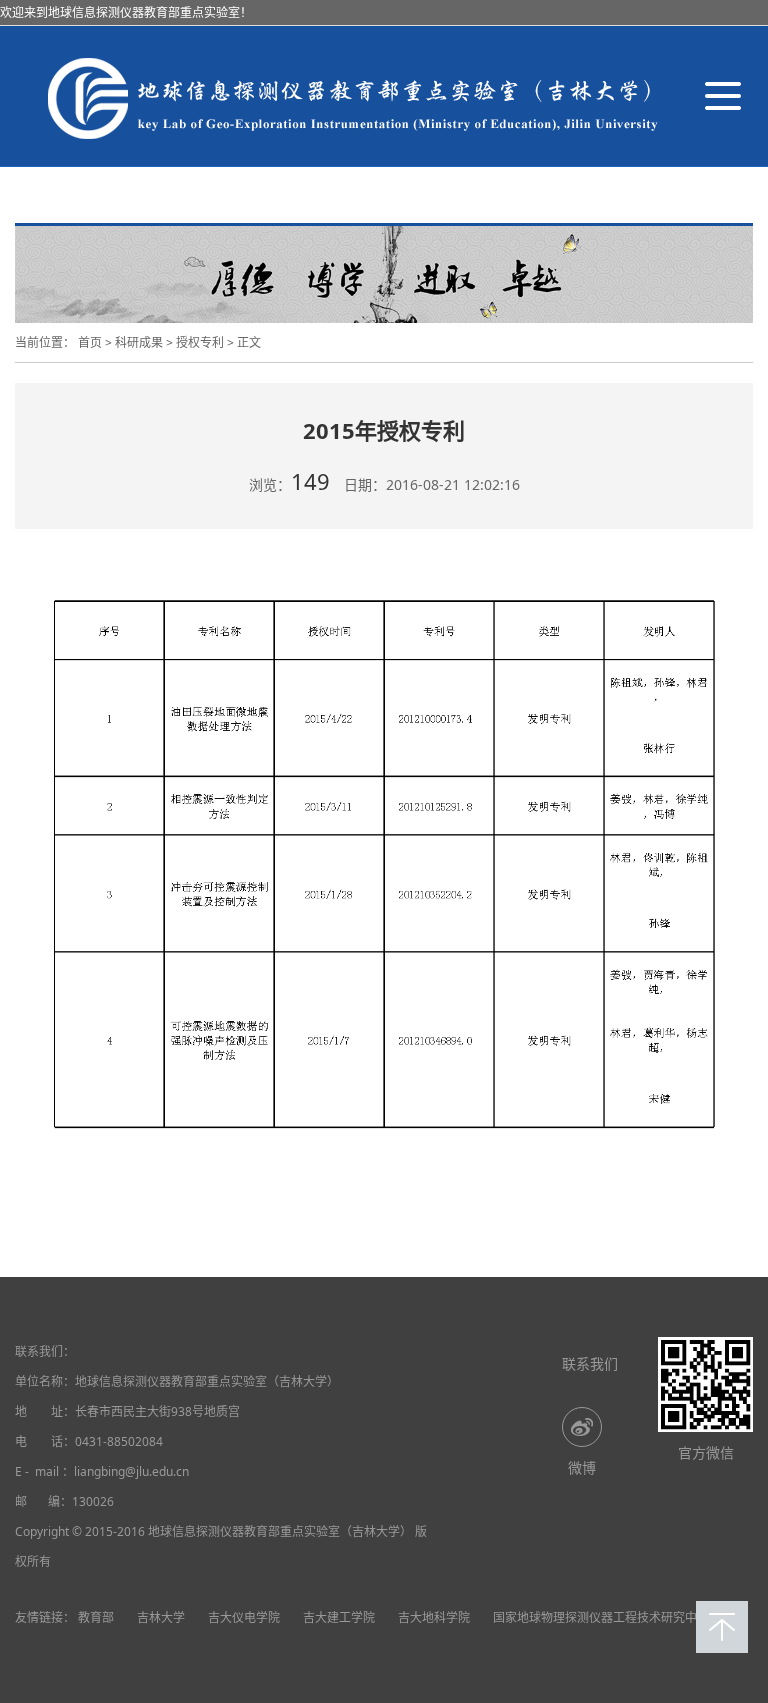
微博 (582, 1467)
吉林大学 (161, 1617)
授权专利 (200, 342)
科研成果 (139, 342)
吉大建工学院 (339, 1617)
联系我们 (590, 1363)
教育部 (96, 1617)
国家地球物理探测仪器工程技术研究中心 (601, 1617)
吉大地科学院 (434, 1617)
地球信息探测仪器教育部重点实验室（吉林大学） (207, 1381)
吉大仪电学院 (244, 1617)
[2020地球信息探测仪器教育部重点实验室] (350, 96)
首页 (90, 342)
